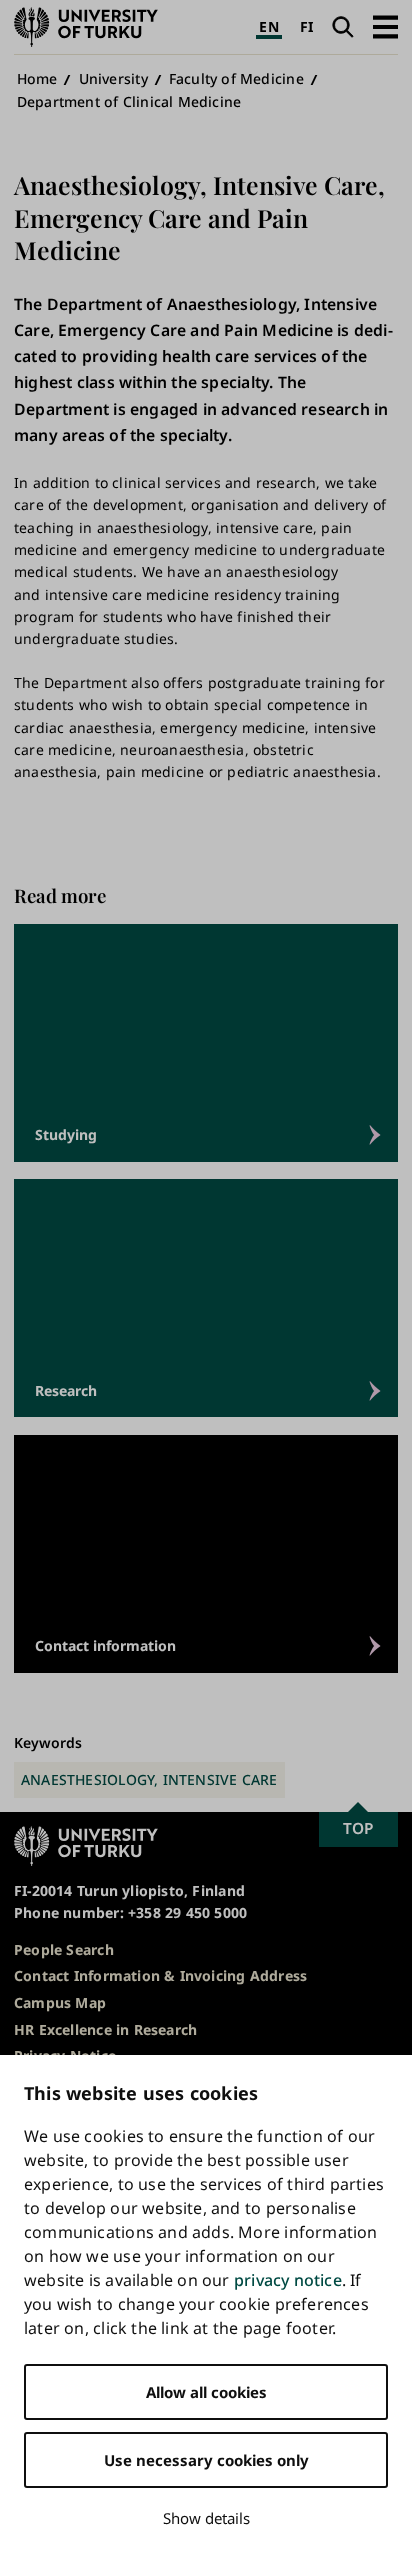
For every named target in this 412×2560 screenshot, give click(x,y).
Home (37, 78)
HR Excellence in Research (105, 2029)
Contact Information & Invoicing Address (160, 1975)
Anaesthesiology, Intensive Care (149, 1779)
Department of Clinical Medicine (129, 101)
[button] (385, 26)
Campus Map (60, 2002)
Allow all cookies (206, 2392)
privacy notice (288, 2280)
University (113, 78)
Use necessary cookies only (206, 2460)
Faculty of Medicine (236, 78)
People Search (64, 1949)
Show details (206, 2518)
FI (306, 26)
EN (268, 26)
